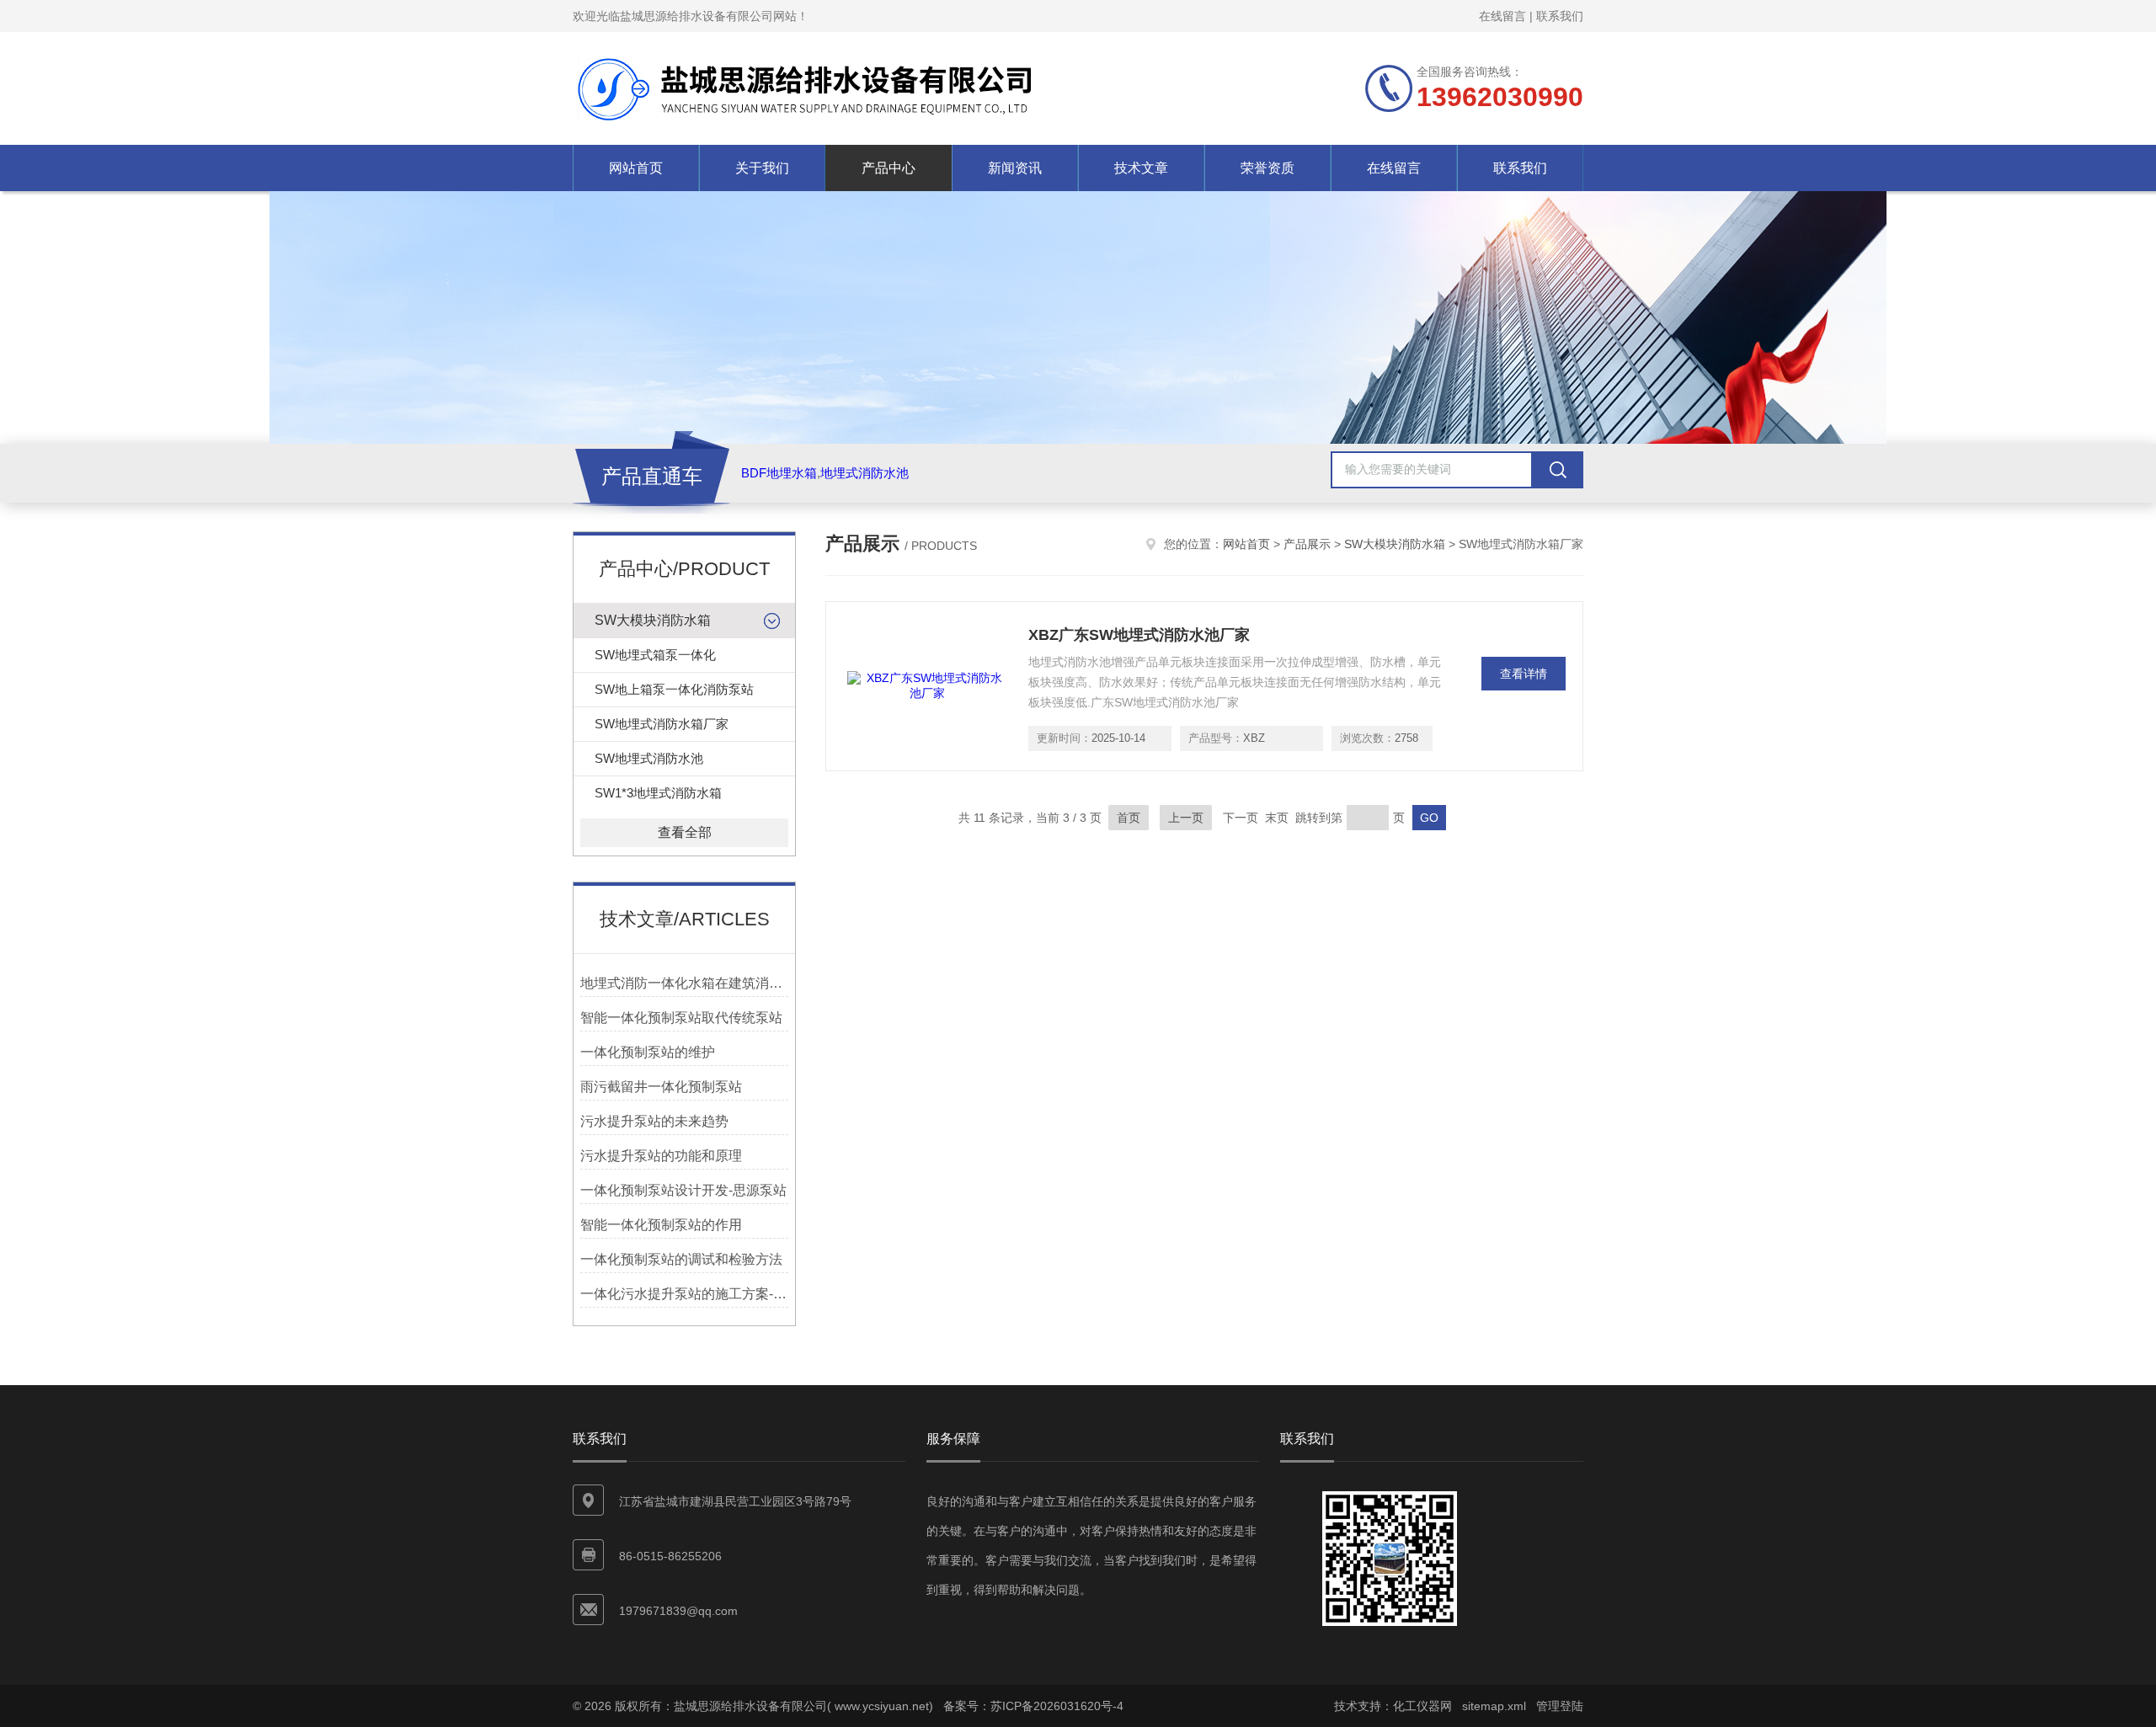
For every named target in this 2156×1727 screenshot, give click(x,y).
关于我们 (762, 168)
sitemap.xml (1494, 1706)
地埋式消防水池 (865, 473)
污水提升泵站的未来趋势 (654, 1121)
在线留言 (1502, 16)
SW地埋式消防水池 (649, 758)
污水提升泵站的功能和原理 (661, 1156)
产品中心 (889, 168)
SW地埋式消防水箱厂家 (662, 724)
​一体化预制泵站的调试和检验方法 (681, 1259)
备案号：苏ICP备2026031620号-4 (1033, 1706)
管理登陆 (1560, 1706)
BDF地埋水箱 (779, 473)
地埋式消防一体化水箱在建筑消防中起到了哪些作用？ (684, 983)
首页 (1129, 818)
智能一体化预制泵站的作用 (661, 1225)
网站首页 (636, 168)
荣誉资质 (1267, 168)
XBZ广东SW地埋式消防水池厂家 (1139, 635)
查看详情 (1524, 674)
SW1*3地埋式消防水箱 (658, 793)
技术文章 (1141, 168)
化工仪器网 (1422, 1706)
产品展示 (1307, 544)
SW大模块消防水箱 (653, 620)
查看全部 (685, 832)
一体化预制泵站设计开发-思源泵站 (683, 1190)
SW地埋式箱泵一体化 (655, 655)
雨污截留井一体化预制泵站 (661, 1087)
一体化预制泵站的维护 (648, 1052)
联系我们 (1560, 16)
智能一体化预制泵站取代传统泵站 (681, 1018)
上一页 (1186, 818)
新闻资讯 (1015, 168)
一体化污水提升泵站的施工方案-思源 (684, 1294)
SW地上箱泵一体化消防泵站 (674, 689)
